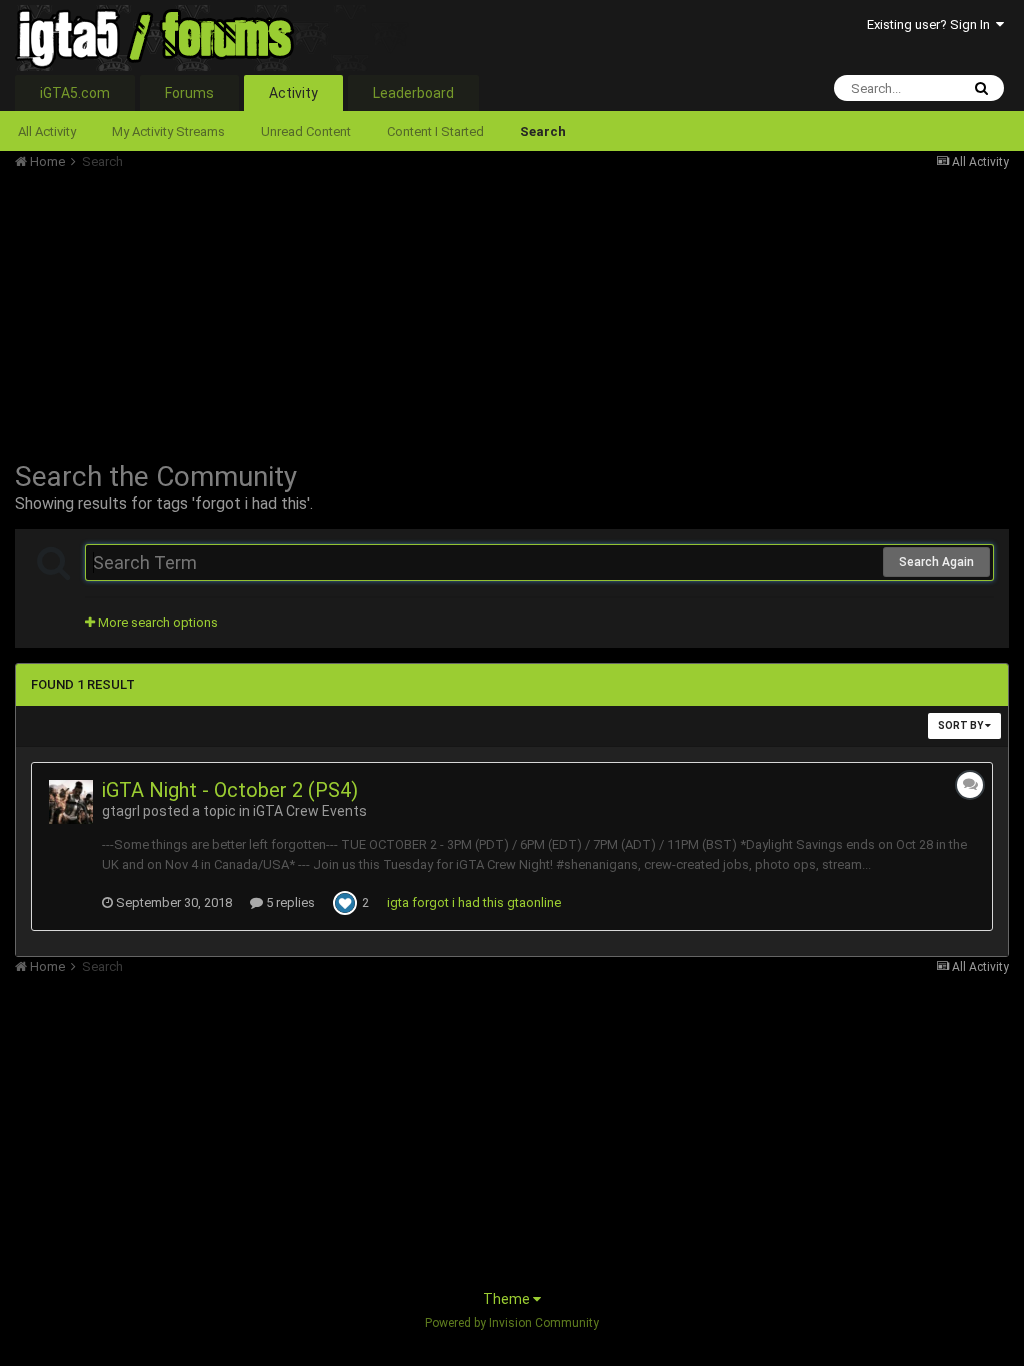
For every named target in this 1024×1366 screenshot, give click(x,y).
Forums (189, 93)
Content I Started (435, 131)
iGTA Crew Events (310, 811)
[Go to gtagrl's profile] (71, 802)
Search (543, 131)
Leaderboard (413, 93)
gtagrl (121, 811)
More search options (156, 622)
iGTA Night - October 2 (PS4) (230, 790)
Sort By (961, 725)
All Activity (47, 131)
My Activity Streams (168, 131)
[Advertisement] (249, 310)
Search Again (936, 562)
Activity (293, 93)
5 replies (289, 902)
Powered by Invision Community (512, 1323)
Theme (508, 1299)
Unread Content (306, 131)
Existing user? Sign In (931, 24)
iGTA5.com (75, 93)
